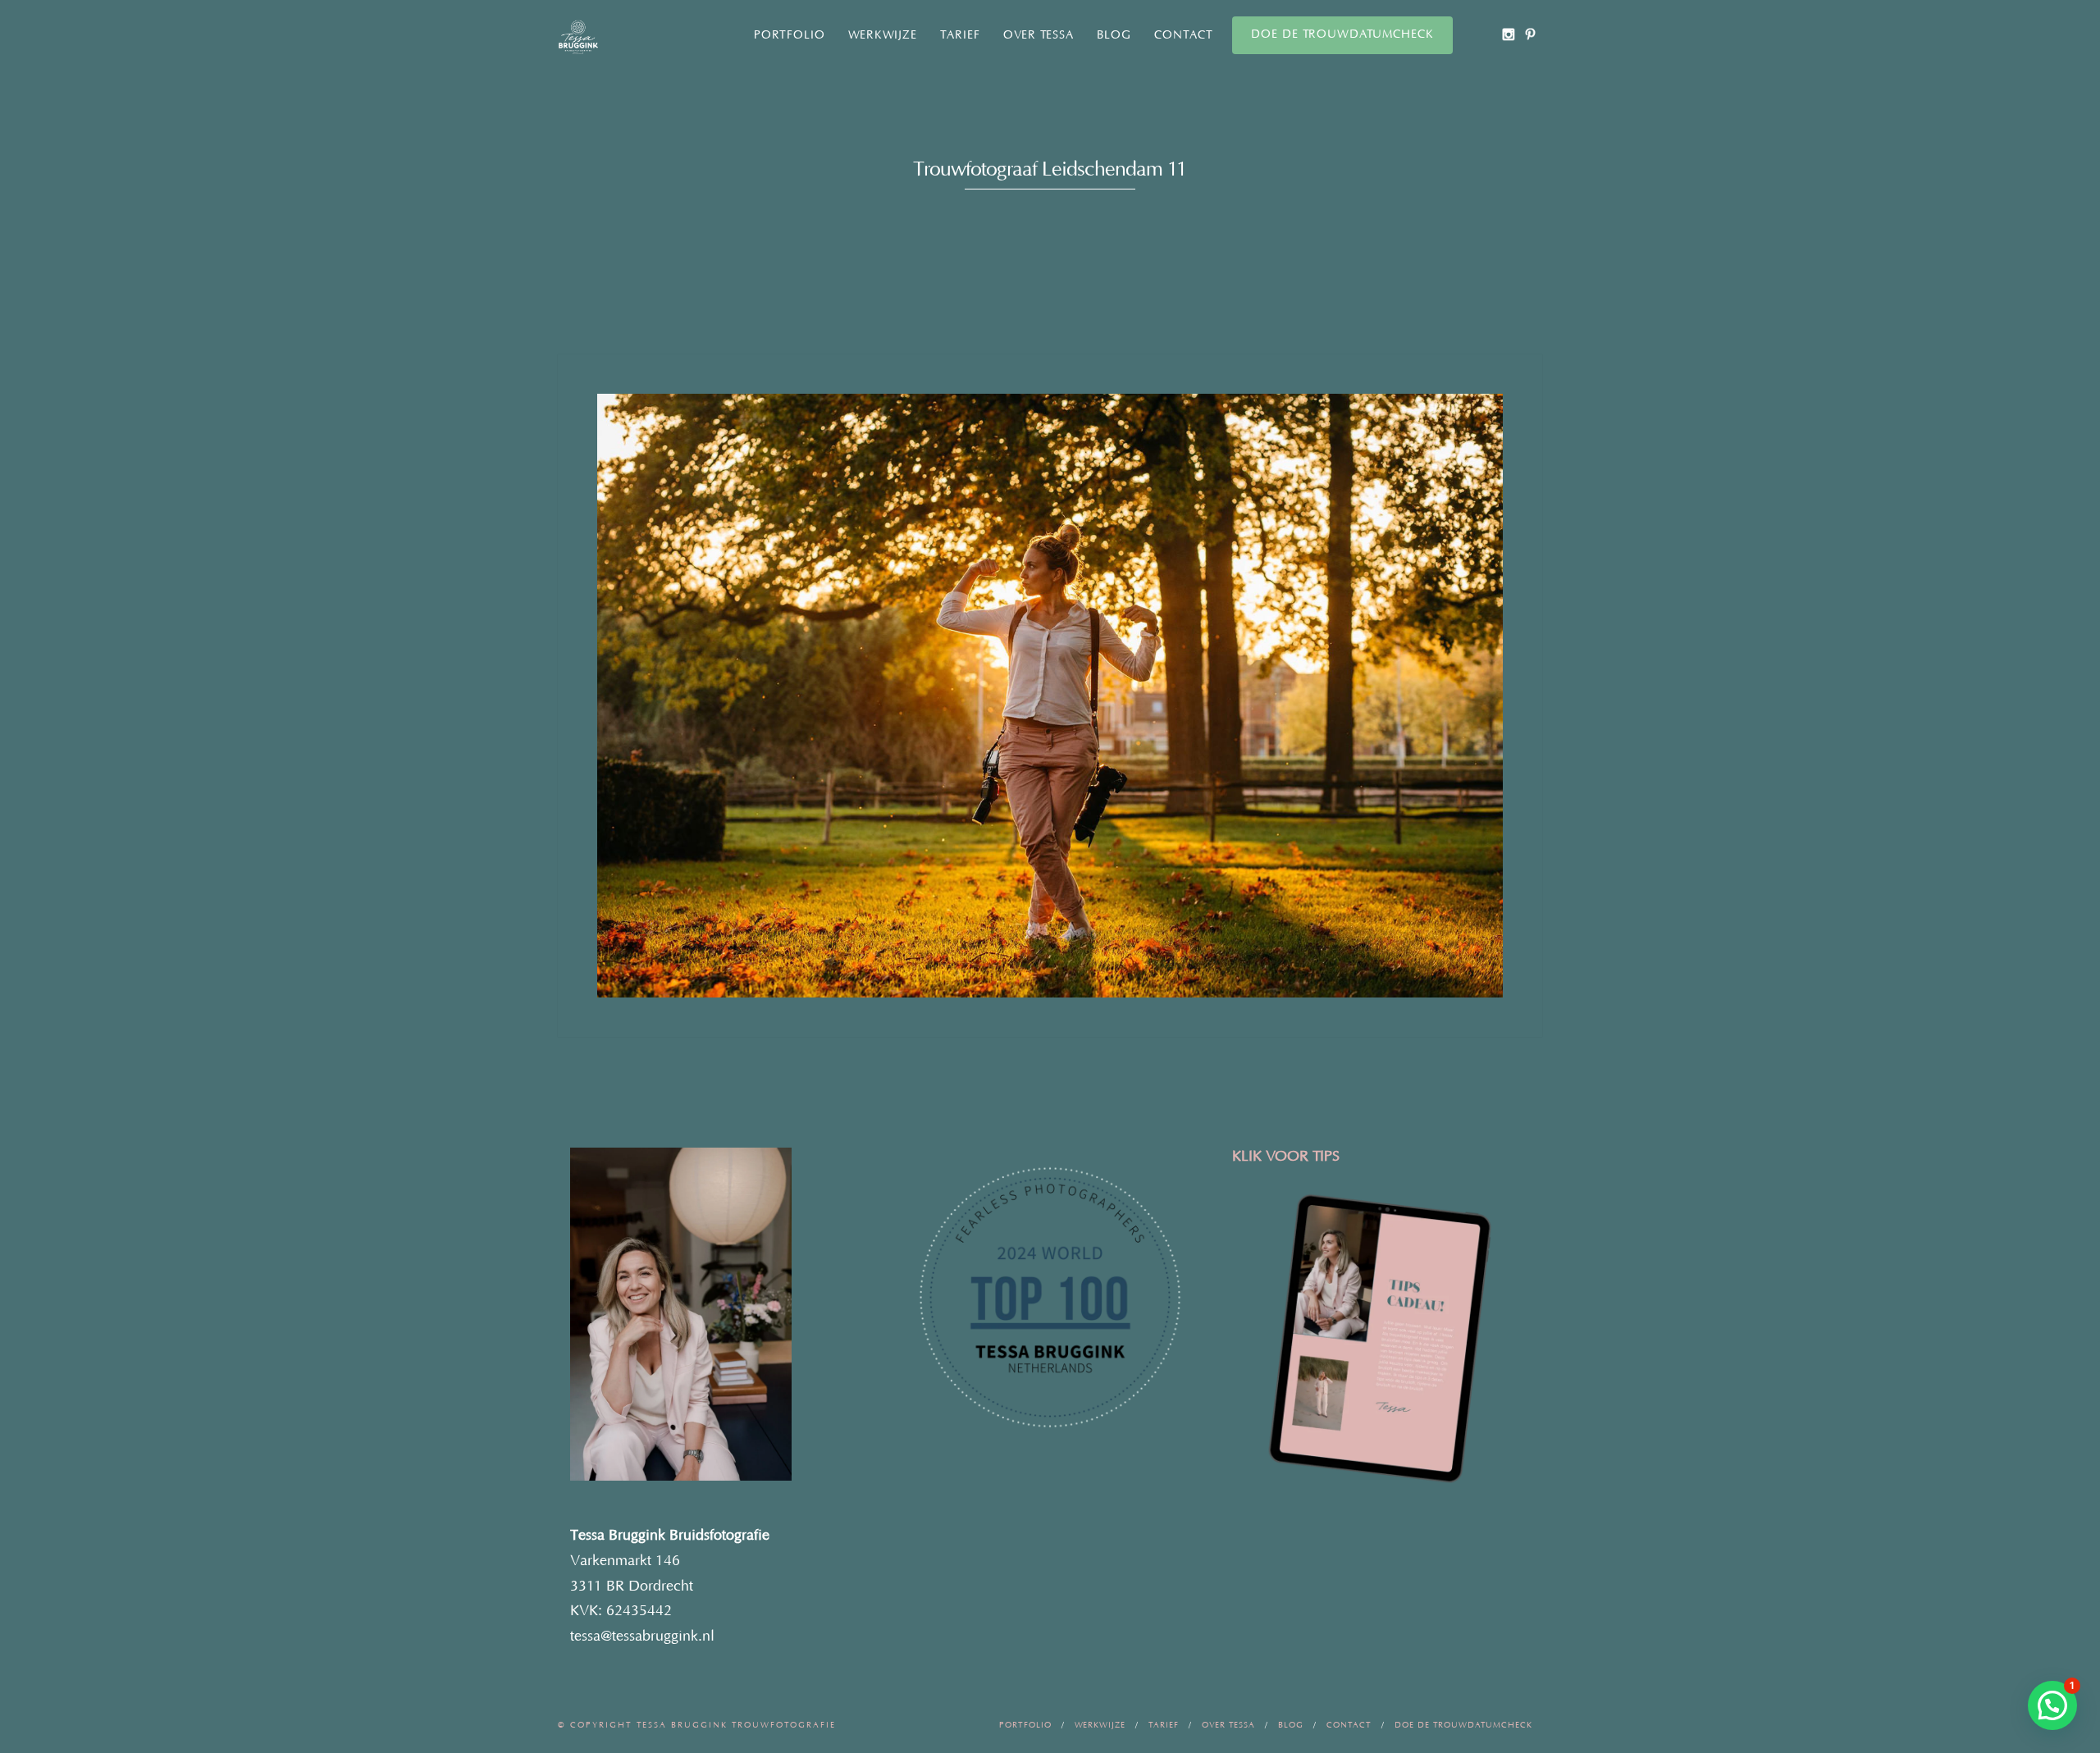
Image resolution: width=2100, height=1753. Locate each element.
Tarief (960, 35)
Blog (1114, 35)
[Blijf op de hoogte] (1508, 34)
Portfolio (790, 35)
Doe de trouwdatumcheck (1342, 34)
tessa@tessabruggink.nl (642, 1637)
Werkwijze (883, 35)
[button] (2052, 1705)
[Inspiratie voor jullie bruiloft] (1530, 34)
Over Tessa (1039, 35)
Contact (1184, 35)
